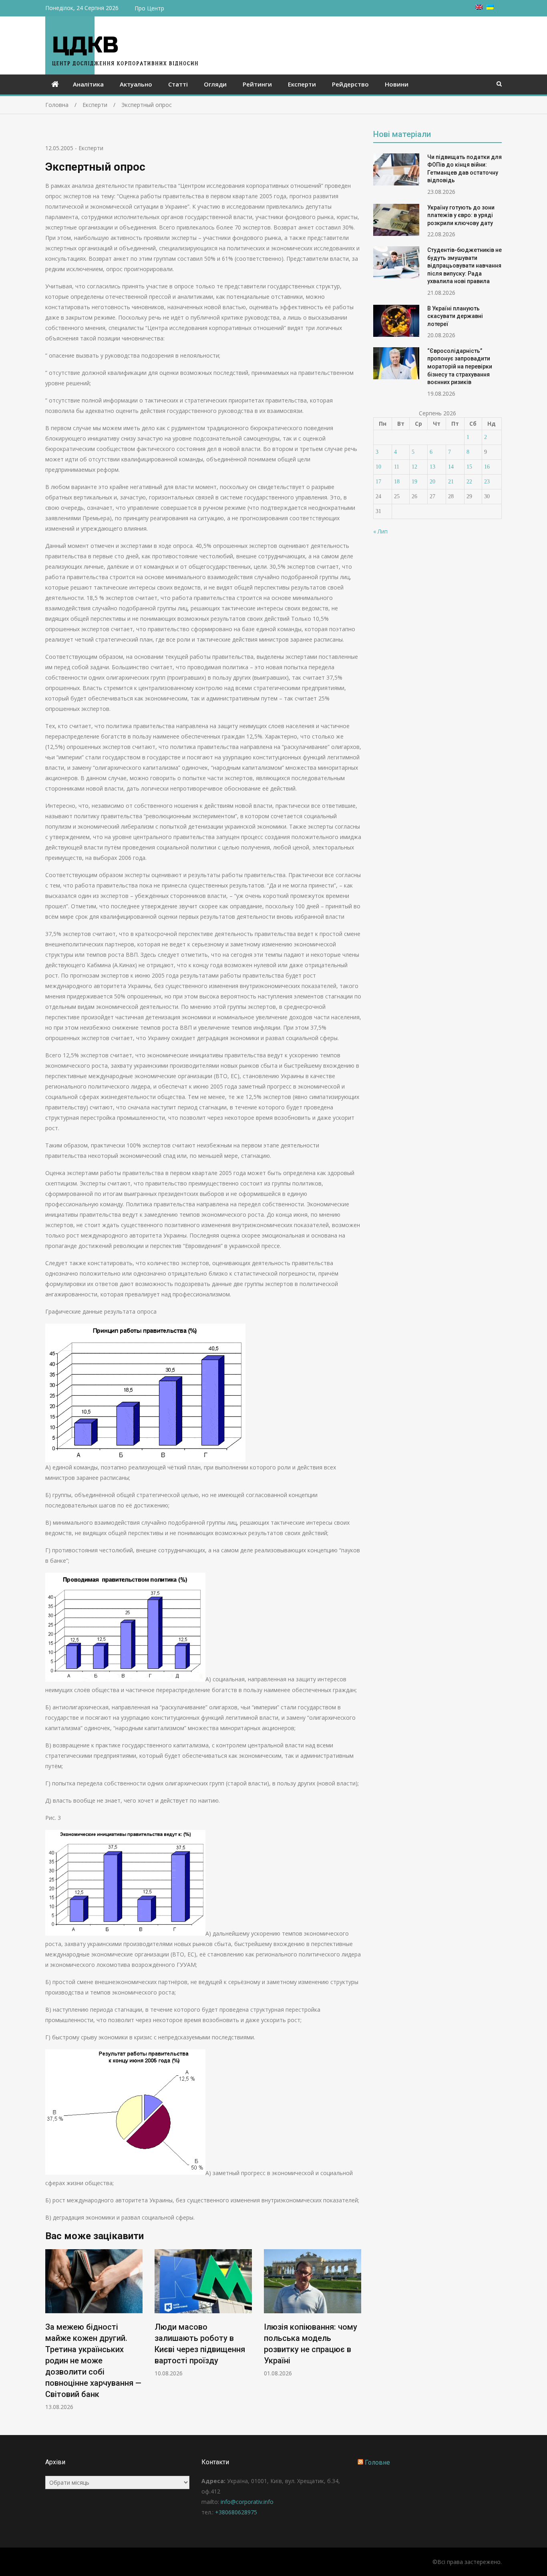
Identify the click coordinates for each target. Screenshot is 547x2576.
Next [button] (356, 2334)
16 (487, 467)
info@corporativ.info (247, 2502)
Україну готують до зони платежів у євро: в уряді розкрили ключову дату (461, 215)
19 (414, 482)
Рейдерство (350, 84)
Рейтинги (257, 84)
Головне (377, 2462)
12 (414, 467)
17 (378, 482)
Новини (397, 84)
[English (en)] (479, 7)
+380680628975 (236, 2512)
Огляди (215, 84)
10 (378, 467)
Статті (178, 84)
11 (397, 467)
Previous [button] (50, 2334)
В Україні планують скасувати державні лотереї (455, 316)
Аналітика (88, 84)
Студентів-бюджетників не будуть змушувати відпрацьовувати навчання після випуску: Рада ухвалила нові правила (465, 266)
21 (451, 482)
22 (469, 482)
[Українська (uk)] (490, 7)
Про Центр (149, 8)
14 (451, 467)
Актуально (136, 84)
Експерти (302, 84)
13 (432, 467)
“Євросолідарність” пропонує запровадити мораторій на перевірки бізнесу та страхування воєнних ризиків (460, 366)
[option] (94, 2330)
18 (397, 482)
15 (469, 467)
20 (432, 482)
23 (487, 482)
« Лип (380, 531)
